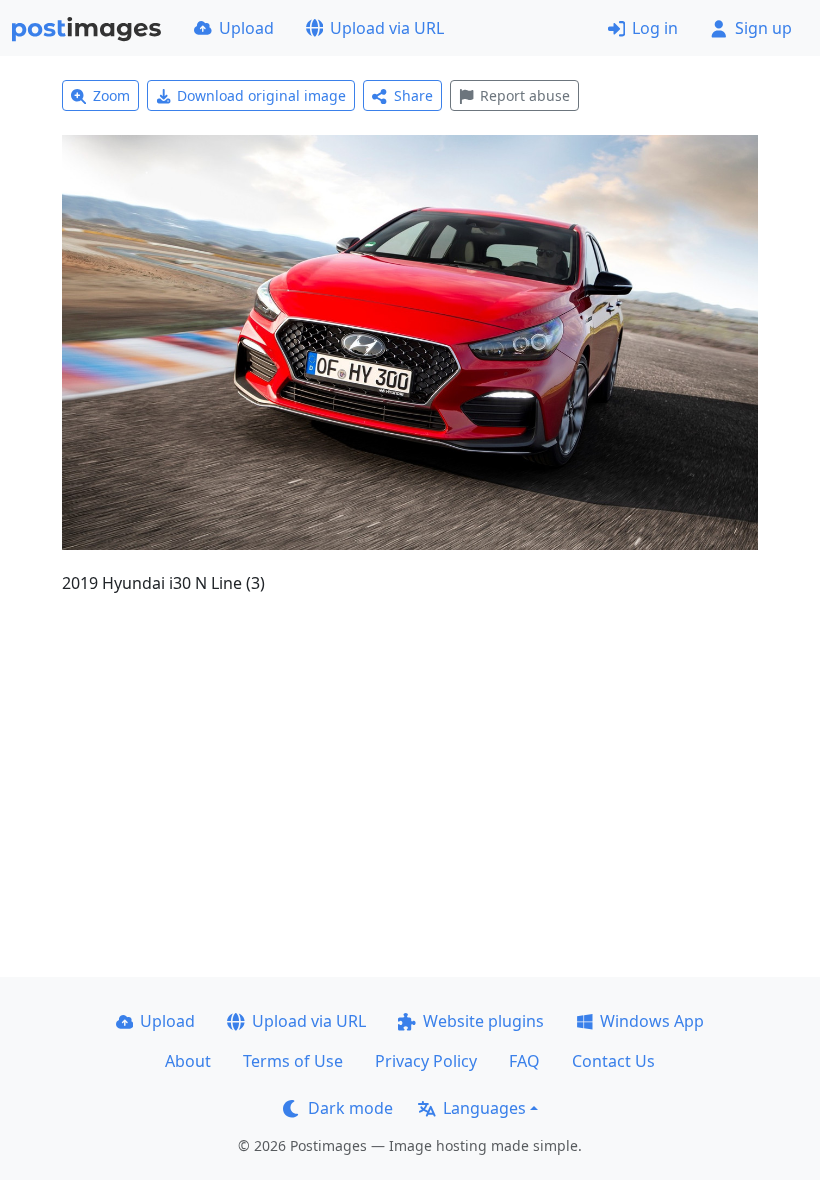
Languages (484, 1108)
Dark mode (350, 1108)
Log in (655, 28)
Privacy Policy (426, 1061)
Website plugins (483, 1021)
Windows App (652, 1021)
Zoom (111, 95)
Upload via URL (387, 28)
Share (413, 95)
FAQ (524, 1061)
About (188, 1061)
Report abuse (525, 95)
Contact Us (613, 1061)
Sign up (763, 28)
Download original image (261, 95)
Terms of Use (293, 1061)
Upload (246, 28)
